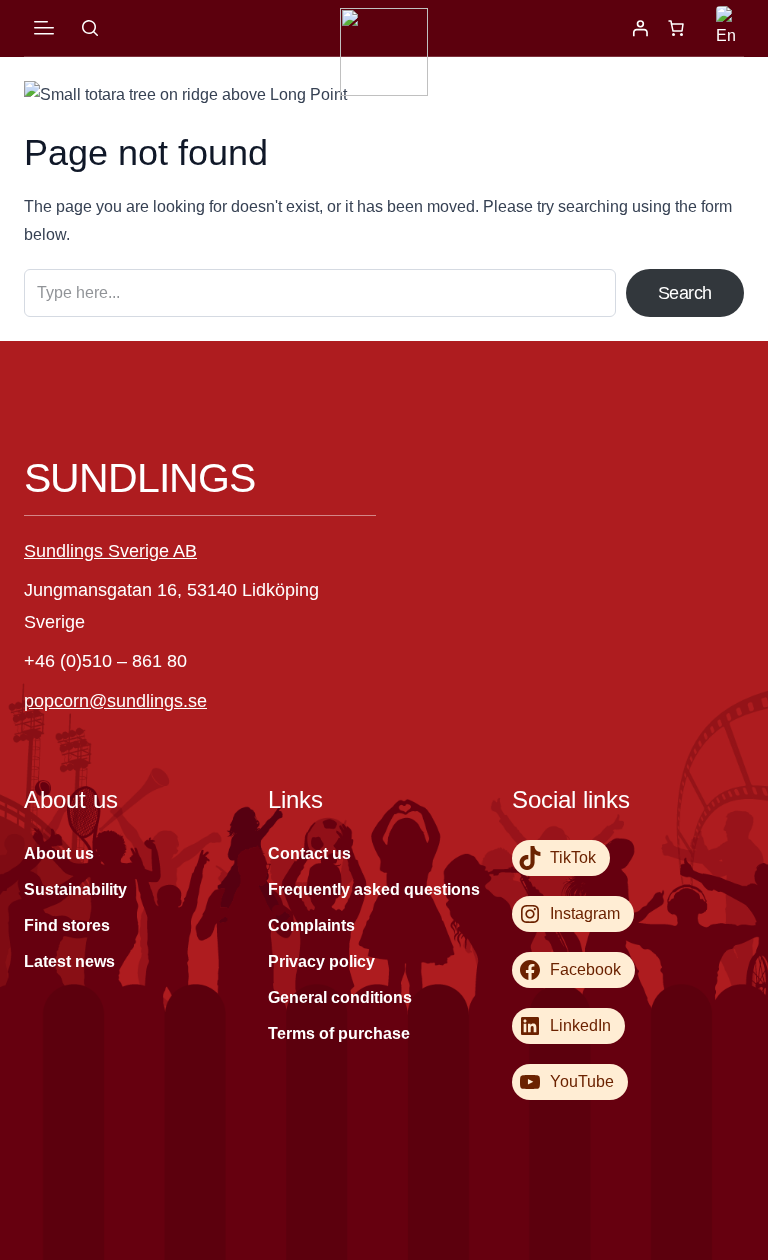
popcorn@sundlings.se (115, 701)
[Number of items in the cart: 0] (676, 28)
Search (685, 293)
